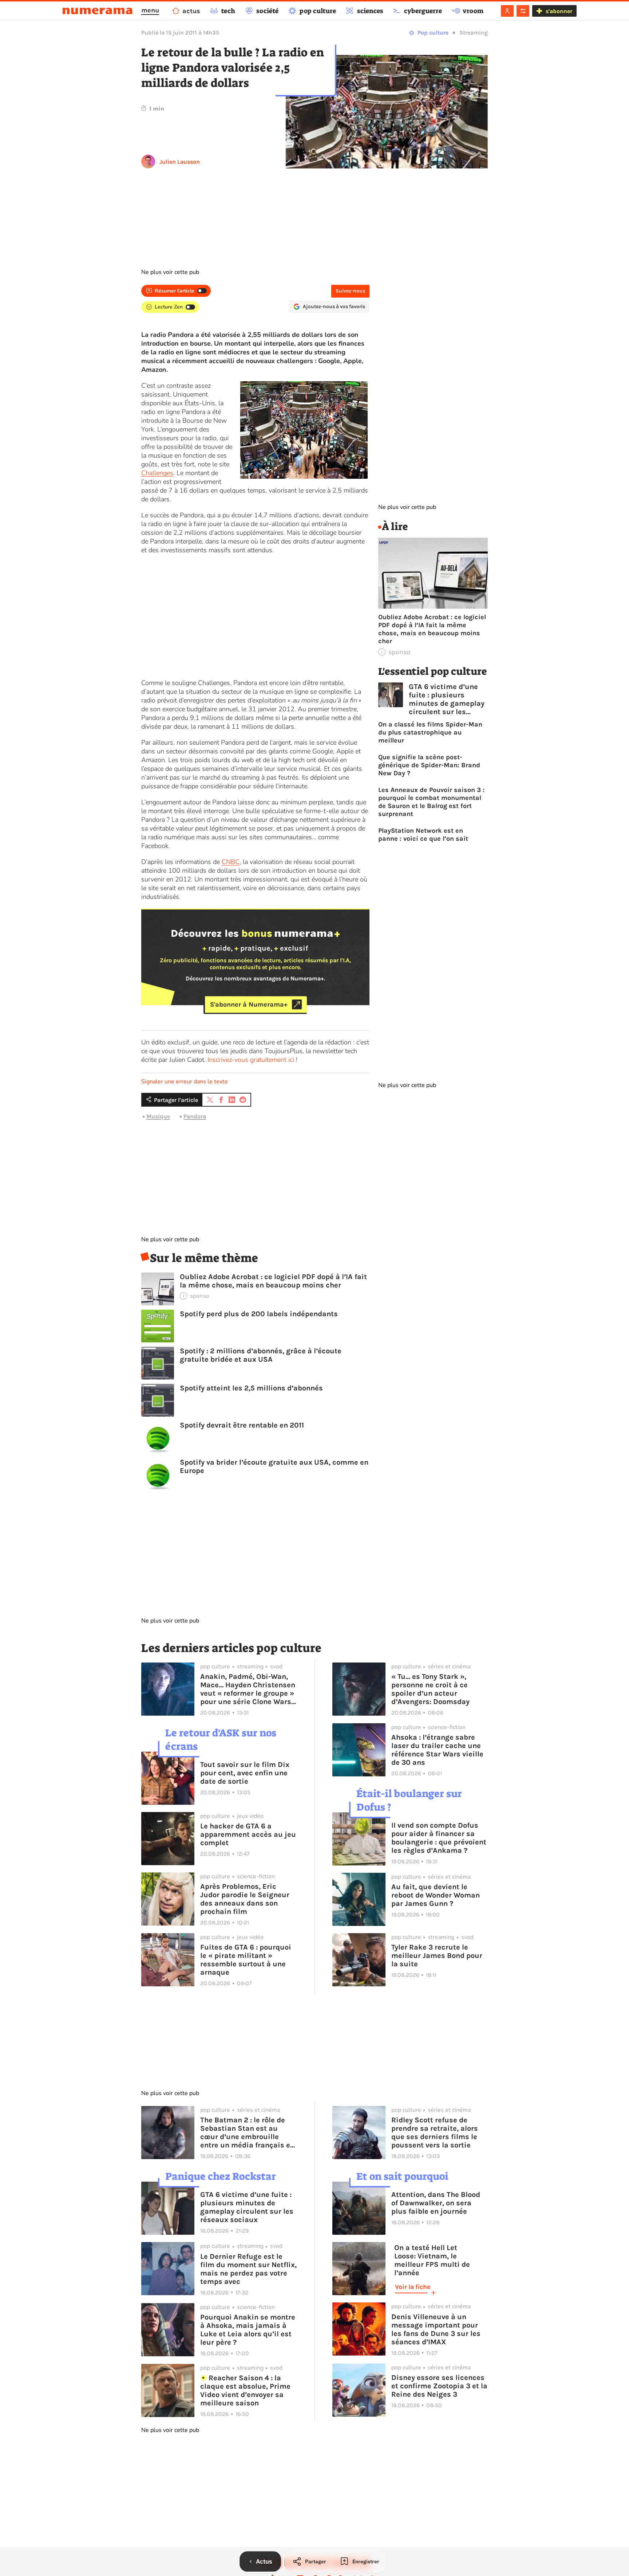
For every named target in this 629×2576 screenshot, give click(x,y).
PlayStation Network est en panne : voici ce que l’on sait (423, 835)
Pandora (195, 1116)
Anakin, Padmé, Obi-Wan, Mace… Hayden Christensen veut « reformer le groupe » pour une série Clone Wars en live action (248, 1689)
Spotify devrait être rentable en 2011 (242, 1425)
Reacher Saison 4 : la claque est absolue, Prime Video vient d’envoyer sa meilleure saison (245, 2390)
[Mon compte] (507, 11)
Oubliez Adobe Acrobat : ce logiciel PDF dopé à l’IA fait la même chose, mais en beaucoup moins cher (273, 1281)
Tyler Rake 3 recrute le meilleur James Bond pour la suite (437, 1956)
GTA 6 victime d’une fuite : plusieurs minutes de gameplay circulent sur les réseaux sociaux (447, 699)
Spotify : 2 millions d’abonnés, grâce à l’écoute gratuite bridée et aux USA (261, 1355)
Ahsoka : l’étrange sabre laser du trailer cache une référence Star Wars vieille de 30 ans (437, 1750)
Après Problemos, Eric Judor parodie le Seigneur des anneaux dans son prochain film (245, 1899)
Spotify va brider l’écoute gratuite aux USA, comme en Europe (274, 1466)
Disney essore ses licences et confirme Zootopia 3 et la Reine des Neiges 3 (439, 2386)
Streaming (474, 33)
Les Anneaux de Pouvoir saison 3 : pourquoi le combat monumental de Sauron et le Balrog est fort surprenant (431, 802)
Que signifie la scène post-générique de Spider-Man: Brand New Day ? (429, 765)
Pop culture (433, 33)
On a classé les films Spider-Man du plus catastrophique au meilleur (430, 732)
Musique (158, 1116)
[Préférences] (523, 11)
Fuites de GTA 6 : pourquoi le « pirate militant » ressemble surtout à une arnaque (246, 1960)
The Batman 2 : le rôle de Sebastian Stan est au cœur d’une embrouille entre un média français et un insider (247, 2133)
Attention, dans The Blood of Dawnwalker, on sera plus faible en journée (436, 2203)
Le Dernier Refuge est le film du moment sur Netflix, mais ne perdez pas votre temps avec (248, 2269)
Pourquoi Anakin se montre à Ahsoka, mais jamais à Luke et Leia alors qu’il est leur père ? (248, 2330)
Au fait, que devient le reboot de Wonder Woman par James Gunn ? (436, 1895)
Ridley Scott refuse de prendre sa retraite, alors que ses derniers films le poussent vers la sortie (435, 2133)
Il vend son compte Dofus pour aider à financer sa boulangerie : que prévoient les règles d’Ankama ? (439, 1838)
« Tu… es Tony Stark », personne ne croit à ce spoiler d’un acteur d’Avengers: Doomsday (430, 1689)
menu (150, 10)
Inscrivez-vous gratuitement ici (251, 1060)
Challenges (157, 473)
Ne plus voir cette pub (170, 272)
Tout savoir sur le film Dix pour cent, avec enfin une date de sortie (245, 1773)
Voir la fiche (413, 2287)
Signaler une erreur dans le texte (185, 1082)
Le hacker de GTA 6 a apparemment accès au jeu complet (248, 1834)
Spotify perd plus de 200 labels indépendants (259, 1314)
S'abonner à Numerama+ (249, 1004)
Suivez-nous (350, 291)
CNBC (231, 862)
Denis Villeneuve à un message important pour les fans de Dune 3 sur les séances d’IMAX (436, 2329)
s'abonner (559, 11)
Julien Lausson (180, 162)
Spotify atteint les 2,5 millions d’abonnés (251, 1388)
